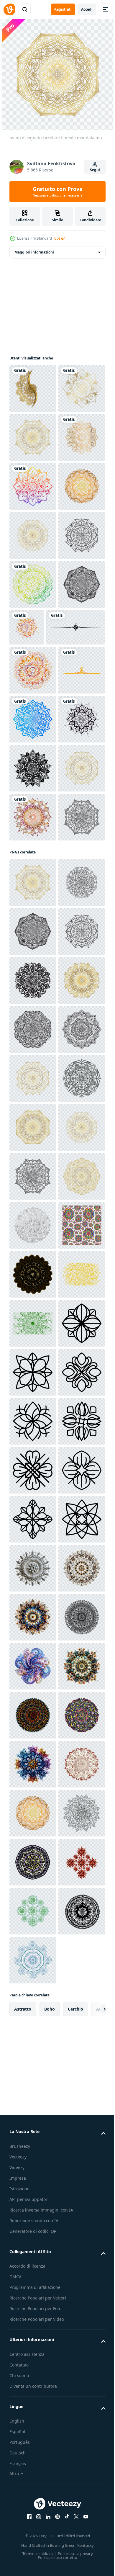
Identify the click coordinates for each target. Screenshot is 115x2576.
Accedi (87, 9)
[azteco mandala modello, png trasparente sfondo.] (33, 1111)
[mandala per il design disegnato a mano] (33, 437)
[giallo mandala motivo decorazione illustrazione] (33, 2156)
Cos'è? (59, 238)
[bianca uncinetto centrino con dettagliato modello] (33, 2009)
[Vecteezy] (9, 9)
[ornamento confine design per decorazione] (33, 964)
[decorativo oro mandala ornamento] (33, 388)
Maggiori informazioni (34, 252)
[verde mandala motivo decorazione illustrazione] (33, 2205)
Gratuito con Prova (58, 192)
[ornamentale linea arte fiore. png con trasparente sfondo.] (33, 2254)
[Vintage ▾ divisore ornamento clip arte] (39, 872)
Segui (95, 170)
